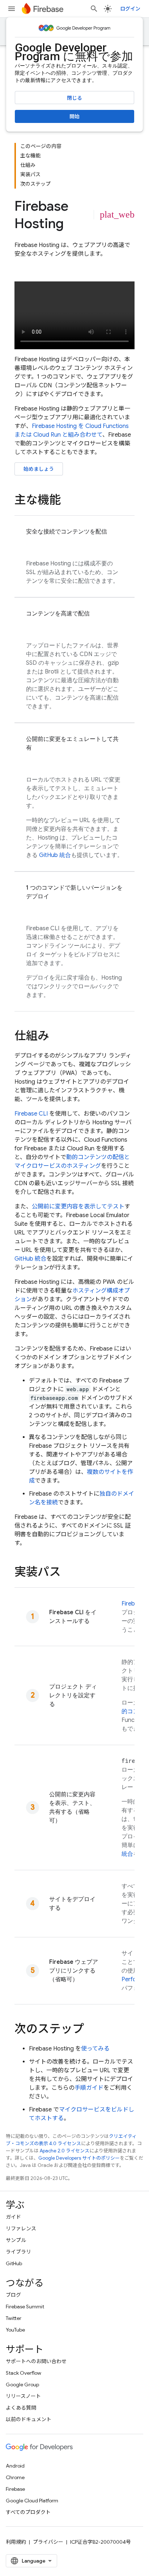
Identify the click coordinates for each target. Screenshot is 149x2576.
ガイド (13, 2217)
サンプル (16, 2240)
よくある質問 (21, 2408)
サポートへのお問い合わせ (36, 2361)
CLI (31, 1114)
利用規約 (16, 2542)
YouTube (15, 2330)
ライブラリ (18, 2252)
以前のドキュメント (29, 2419)
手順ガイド (89, 2088)
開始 (74, 116)
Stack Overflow (24, 2373)
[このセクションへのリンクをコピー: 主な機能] (68, 501)
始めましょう (39, 469)
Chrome (15, 2477)
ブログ (13, 2295)
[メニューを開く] (12, 9)
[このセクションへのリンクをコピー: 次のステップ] (91, 2030)
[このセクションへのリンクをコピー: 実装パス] (68, 1573)
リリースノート (23, 2396)
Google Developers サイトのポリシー (79, 2158)
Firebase (15, 2489)
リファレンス (21, 2229)
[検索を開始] (94, 9)
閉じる (74, 98)
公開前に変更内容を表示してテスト (78, 1207)
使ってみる (95, 2049)
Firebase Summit (25, 2307)
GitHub (14, 2263)
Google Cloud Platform (32, 2501)
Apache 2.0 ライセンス (65, 2151)
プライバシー (48, 2542)
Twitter (14, 2318)
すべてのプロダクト (28, 2512)
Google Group (22, 2385)
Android (15, 2466)
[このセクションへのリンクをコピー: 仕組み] (56, 1037)
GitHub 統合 (55, 855)
